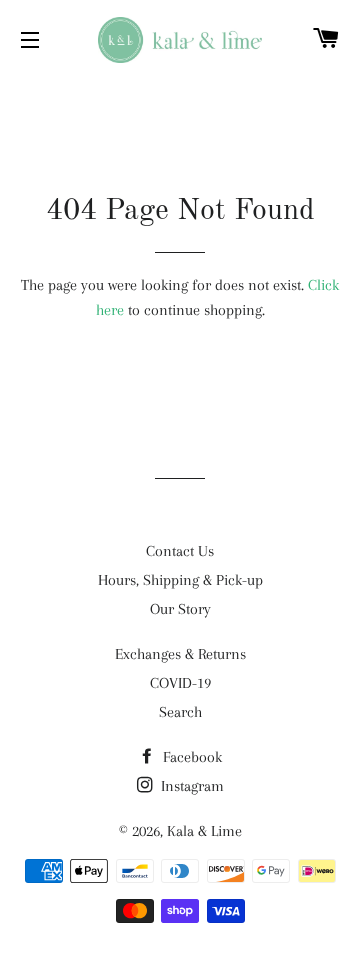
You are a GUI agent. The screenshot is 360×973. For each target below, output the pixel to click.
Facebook (190, 757)
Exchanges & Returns (180, 654)
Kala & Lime (204, 831)
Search (180, 712)
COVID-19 (180, 683)
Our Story (180, 609)
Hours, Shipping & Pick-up (180, 580)
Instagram (190, 786)
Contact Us (180, 551)
